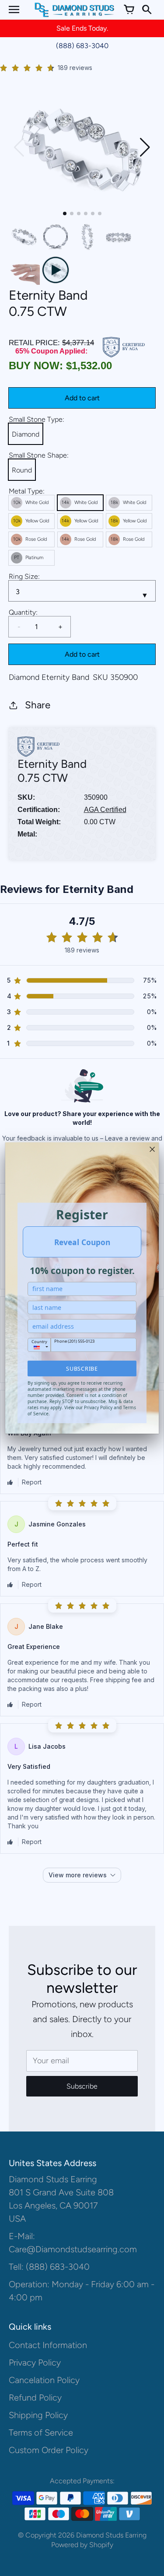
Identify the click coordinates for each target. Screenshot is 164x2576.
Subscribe (82, 1368)
